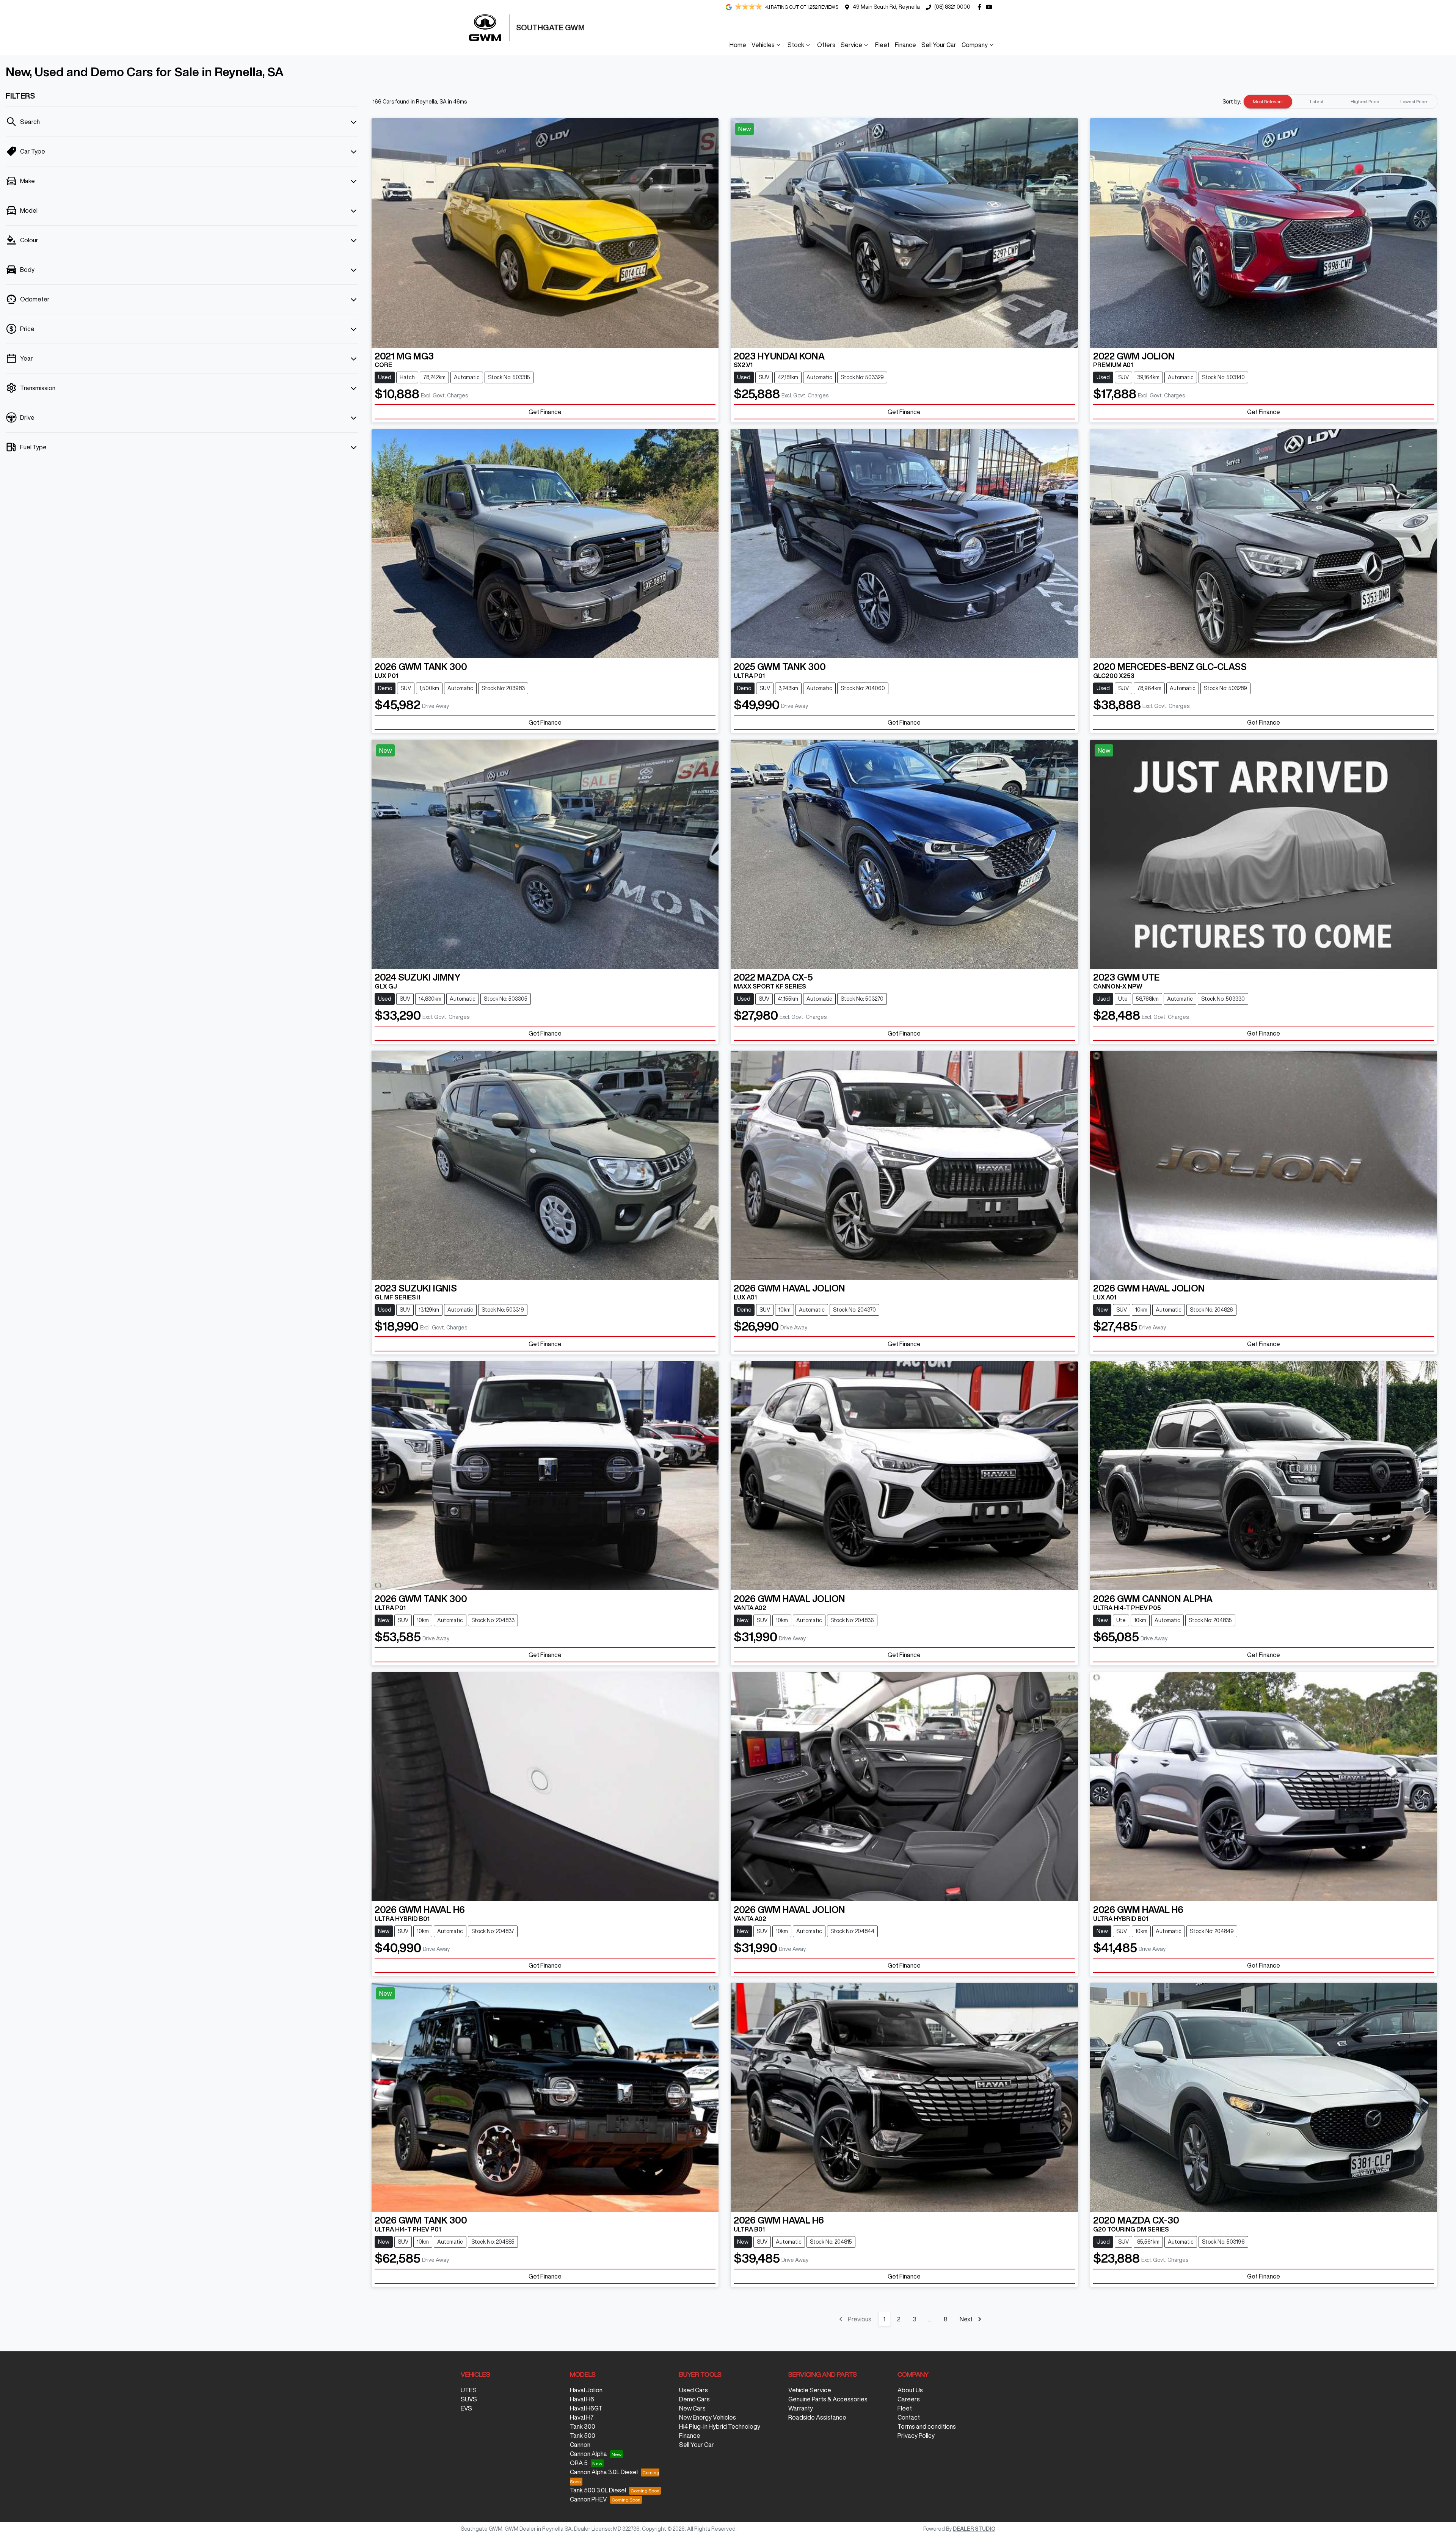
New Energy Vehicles (708, 2417)
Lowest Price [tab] (1414, 101)
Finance (905, 45)
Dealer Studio (974, 2529)
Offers (826, 45)
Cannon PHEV (588, 2499)
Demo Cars (694, 2399)
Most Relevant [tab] (1268, 101)
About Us (910, 2390)
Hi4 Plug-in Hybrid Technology (720, 2426)
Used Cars (693, 2390)
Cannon (580, 2445)
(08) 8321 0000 (952, 7)
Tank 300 (583, 2426)
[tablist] (1341, 102)
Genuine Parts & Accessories (828, 2399)
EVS (466, 2408)
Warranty (801, 2408)
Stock (796, 45)
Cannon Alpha (588, 2454)
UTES (469, 2390)
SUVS (469, 2399)
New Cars (692, 2408)
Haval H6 (582, 2399)
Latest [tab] (1317, 101)
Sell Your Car (939, 45)
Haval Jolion (586, 2390)
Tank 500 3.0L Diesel (598, 2490)
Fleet (882, 45)
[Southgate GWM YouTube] (991, 7)
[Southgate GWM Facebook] (981, 7)
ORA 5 (579, 2463)
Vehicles (763, 45)
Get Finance (545, 412)
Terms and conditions (927, 2426)
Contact (909, 2417)
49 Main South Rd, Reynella (886, 7)
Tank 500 (583, 2436)
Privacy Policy (916, 2436)
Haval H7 (582, 2417)
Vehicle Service (810, 2390)
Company (975, 45)
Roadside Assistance (817, 2417)
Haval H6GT (586, 2408)
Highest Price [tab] (1365, 101)
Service (851, 45)
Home (738, 45)
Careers (909, 2399)
